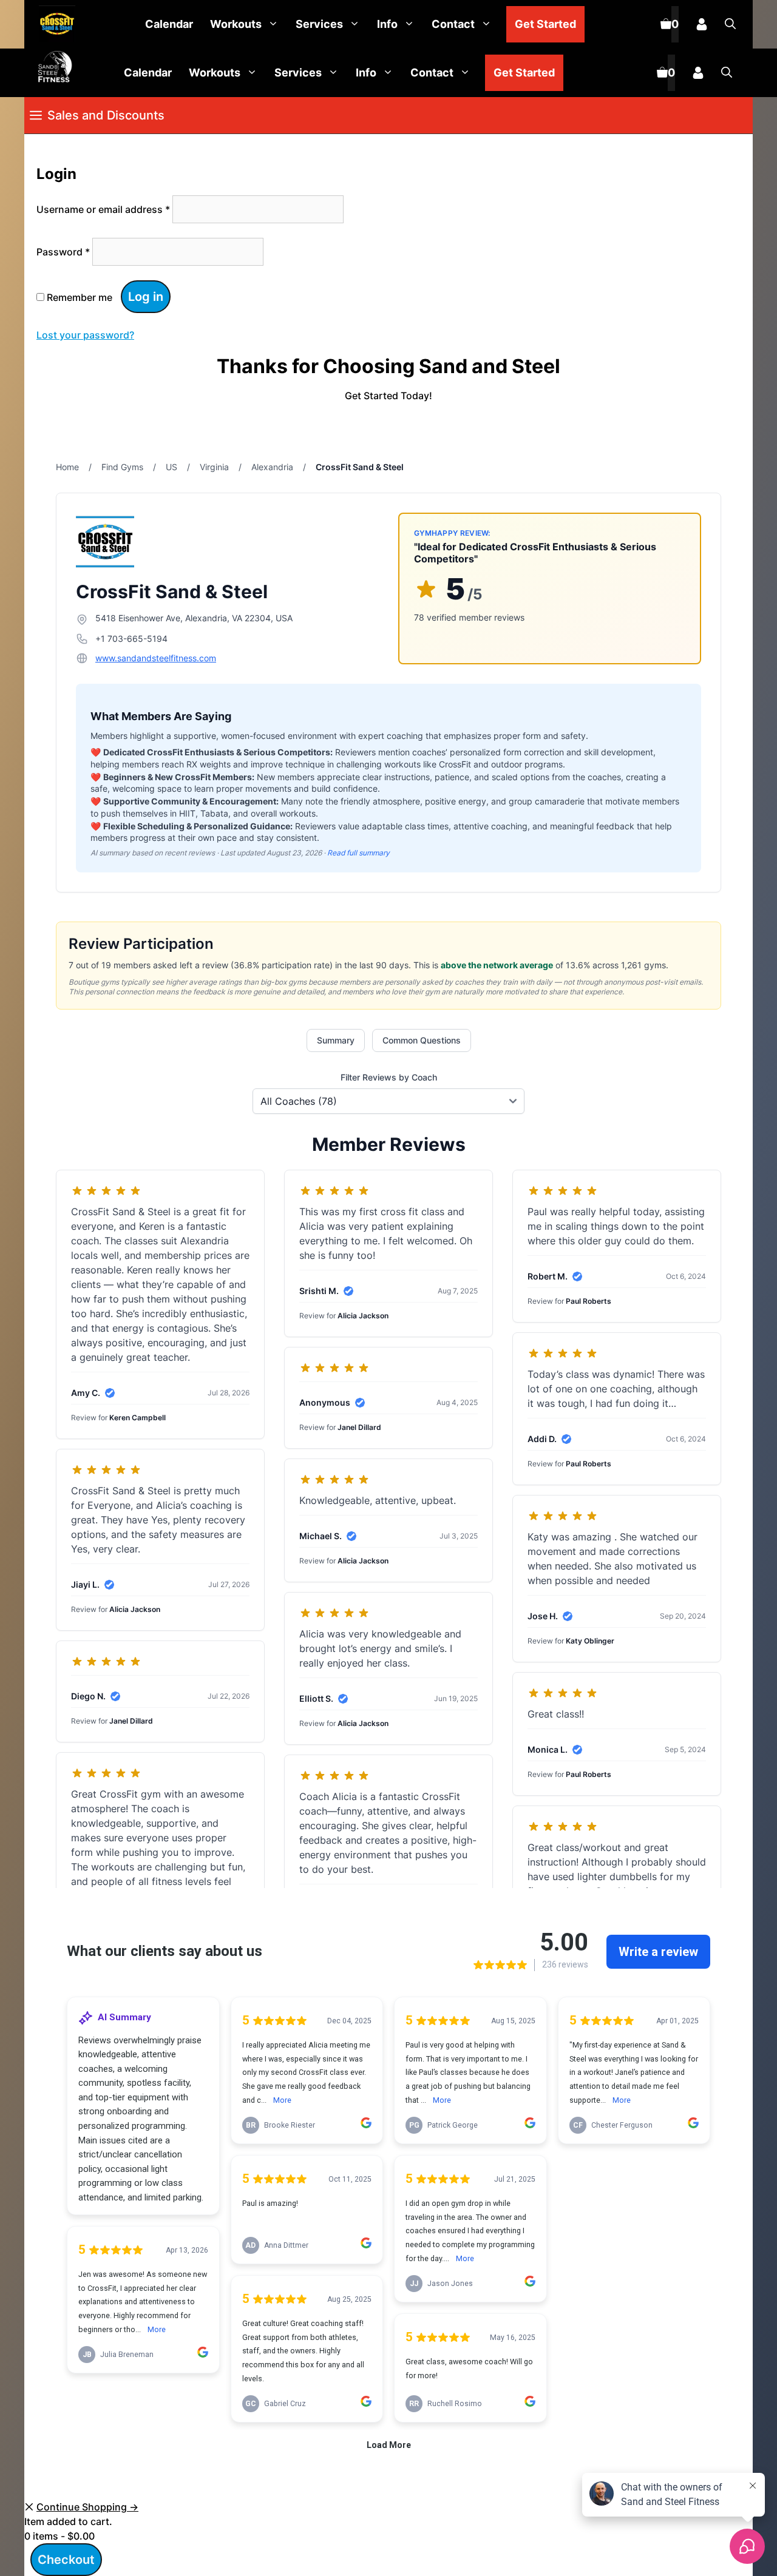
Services (319, 24)
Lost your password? (85, 335)
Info (387, 24)
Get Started (545, 24)
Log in (146, 297)
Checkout (66, 2560)
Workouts (236, 24)
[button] (730, 24)
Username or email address (103, 209)
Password (63, 252)
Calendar (169, 24)
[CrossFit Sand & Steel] (54, 25)
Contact (453, 24)
